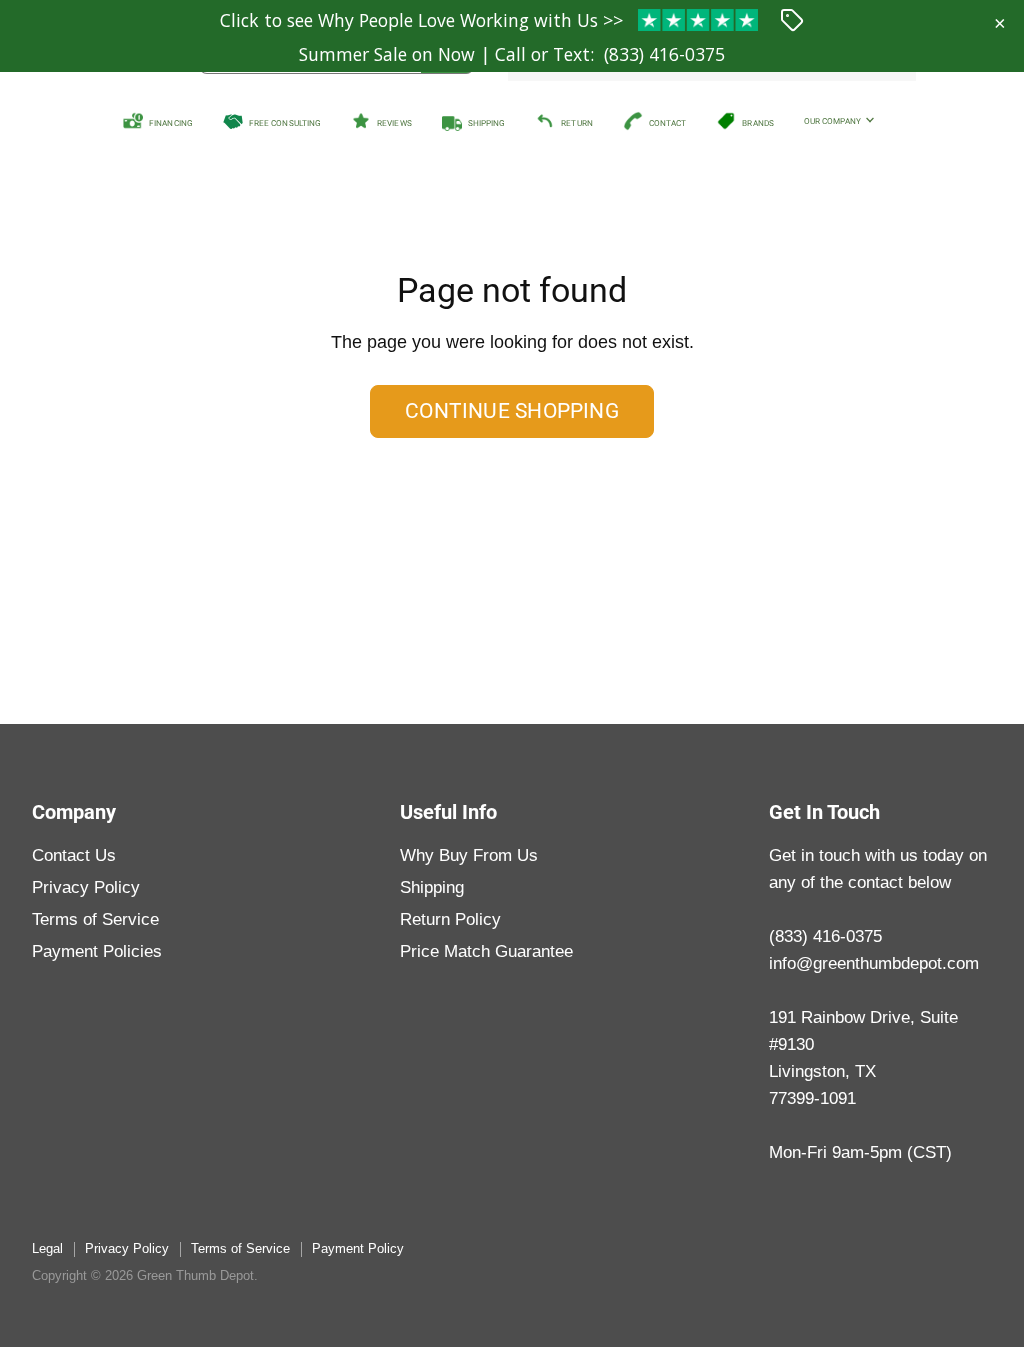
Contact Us (74, 855)
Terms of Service (95, 919)
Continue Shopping (512, 411)
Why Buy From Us (469, 855)
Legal (47, 1248)
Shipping (432, 887)
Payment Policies (97, 951)
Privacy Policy (86, 887)
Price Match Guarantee (486, 951)
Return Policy (450, 919)
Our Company (833, 121)
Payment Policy (358, 1248)
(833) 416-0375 (664, 54)
